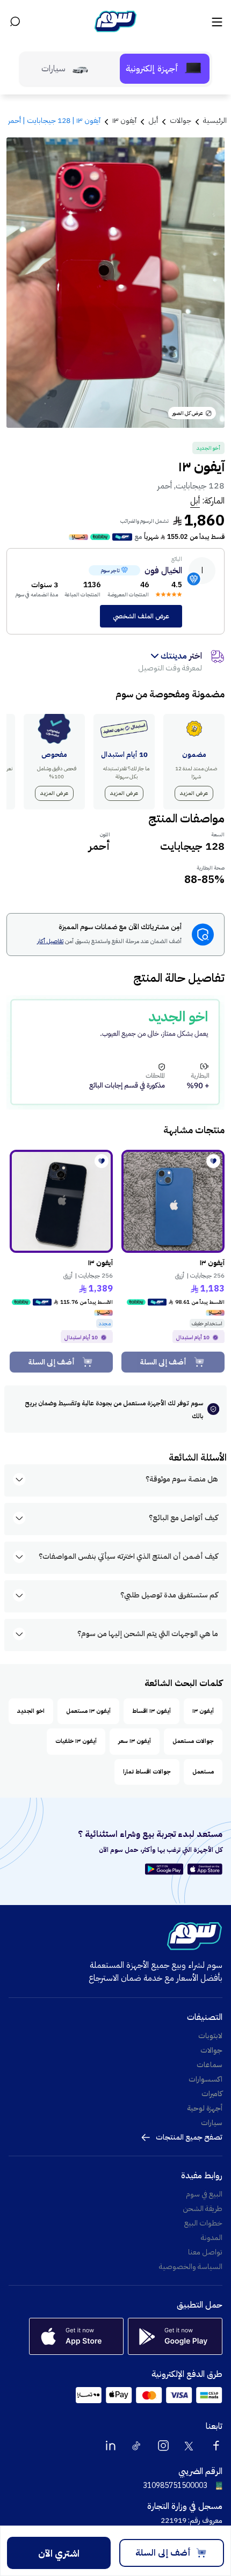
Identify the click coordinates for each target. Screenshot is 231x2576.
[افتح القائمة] (216, 21)
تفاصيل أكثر (50, 942)
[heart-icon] (213, 1161)
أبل (195, 501)
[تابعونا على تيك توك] (137, 2446)
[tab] (165, 69)
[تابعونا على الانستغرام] (163, 2446)
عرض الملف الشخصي (141, 616)
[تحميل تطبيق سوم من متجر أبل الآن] (205, 1869)
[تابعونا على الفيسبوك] (216, 2446)
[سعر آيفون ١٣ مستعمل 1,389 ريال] (61, 1201)
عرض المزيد (194, 793)
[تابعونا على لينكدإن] (111, 2446)
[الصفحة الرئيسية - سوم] (115, 21)
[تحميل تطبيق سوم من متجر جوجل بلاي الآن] (166, 1869)
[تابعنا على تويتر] (190, 2446)
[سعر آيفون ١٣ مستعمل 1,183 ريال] (173, 1201)
